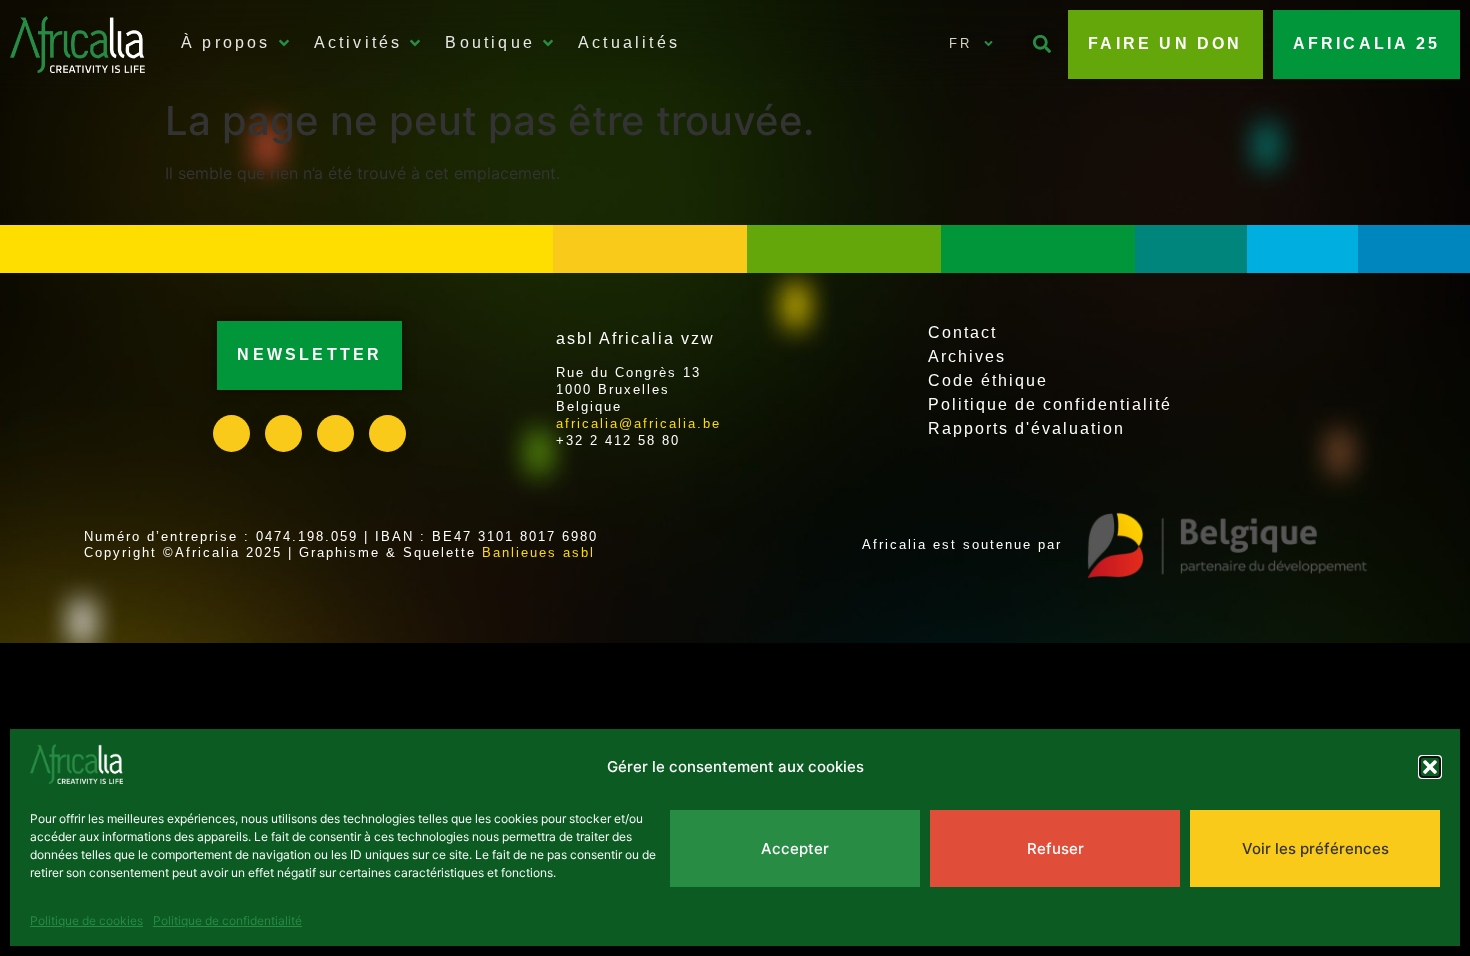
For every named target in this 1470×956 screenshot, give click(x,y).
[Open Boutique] (548, 43)
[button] (1430, 767)
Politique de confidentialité (227, 920)
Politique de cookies (86, 920)
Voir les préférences (1315, 848)
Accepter (795, 848)
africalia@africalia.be (638, 423)
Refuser (1055, 848)
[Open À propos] (284, 43)
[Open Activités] (415, 43)
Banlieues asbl (538, 552)
